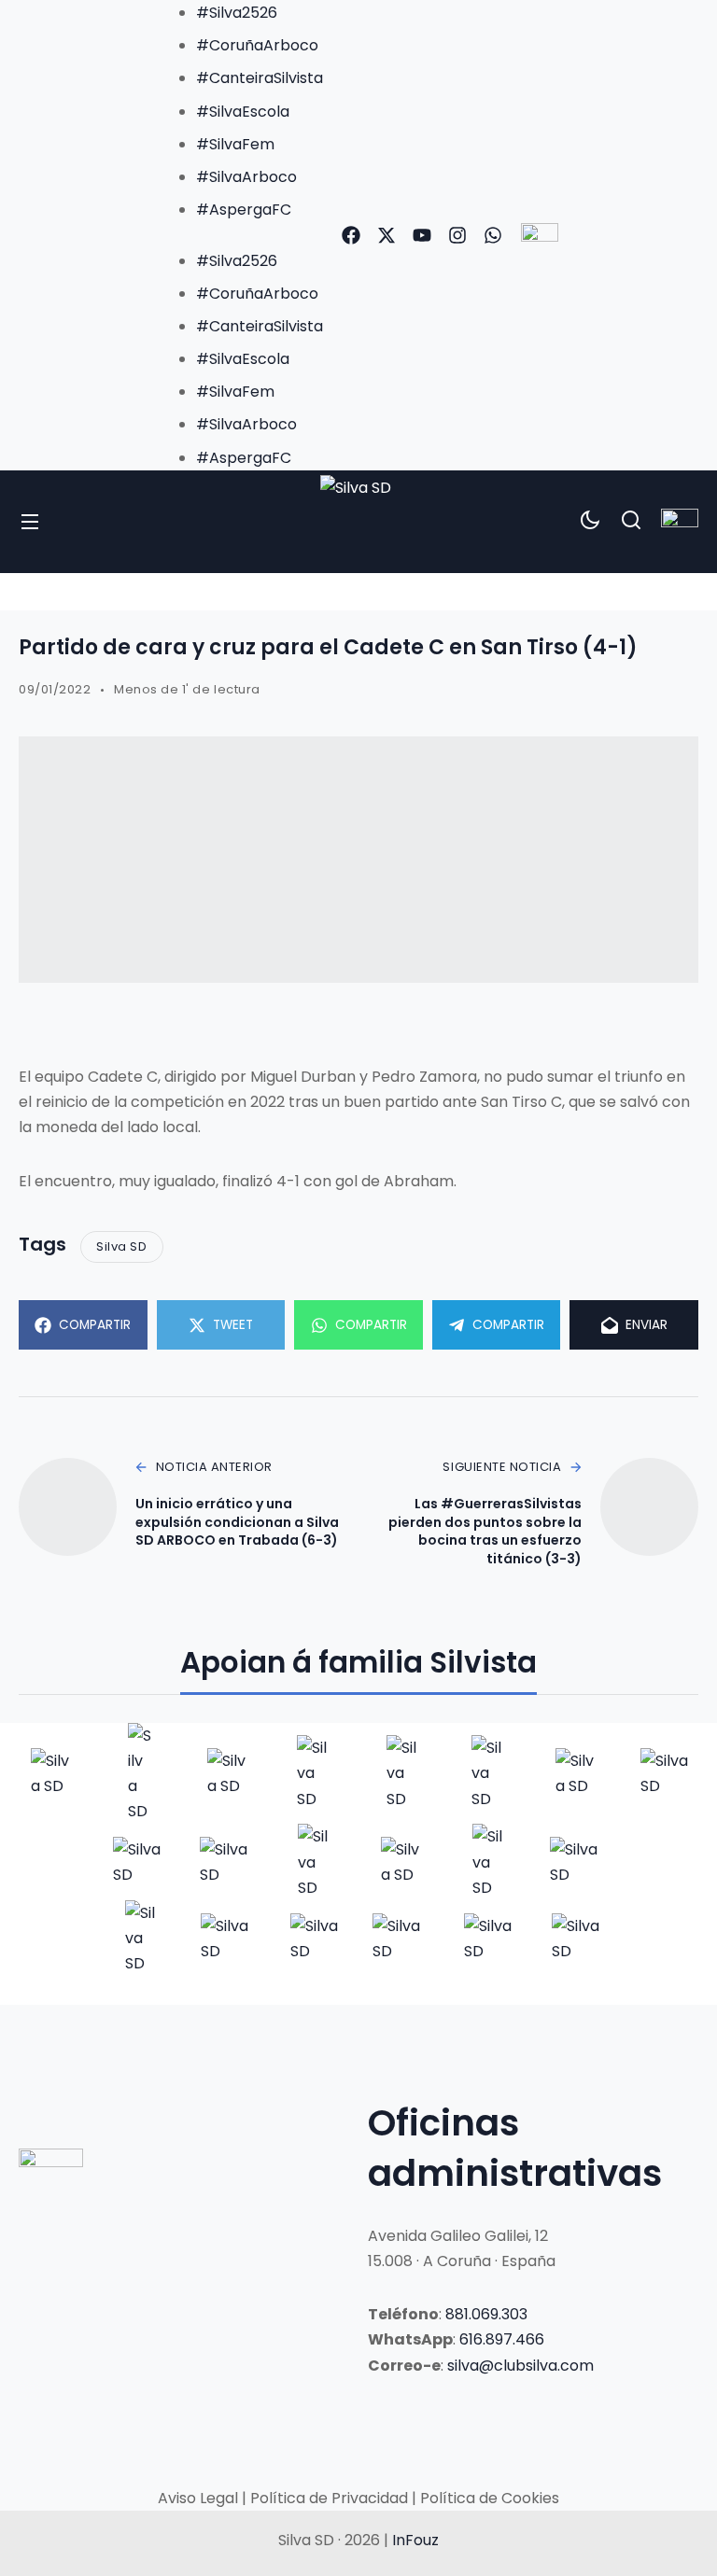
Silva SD (121, 1246)
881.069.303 (486, 2314)
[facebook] (351, 235)
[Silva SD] (358, 522)
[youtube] (422, 235)
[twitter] (387, 235)
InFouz (415, 2540)
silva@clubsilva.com (520, 2366)
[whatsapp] (493, 235)
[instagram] (457, 235)
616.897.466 (502, 2339)
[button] (241, 235)
